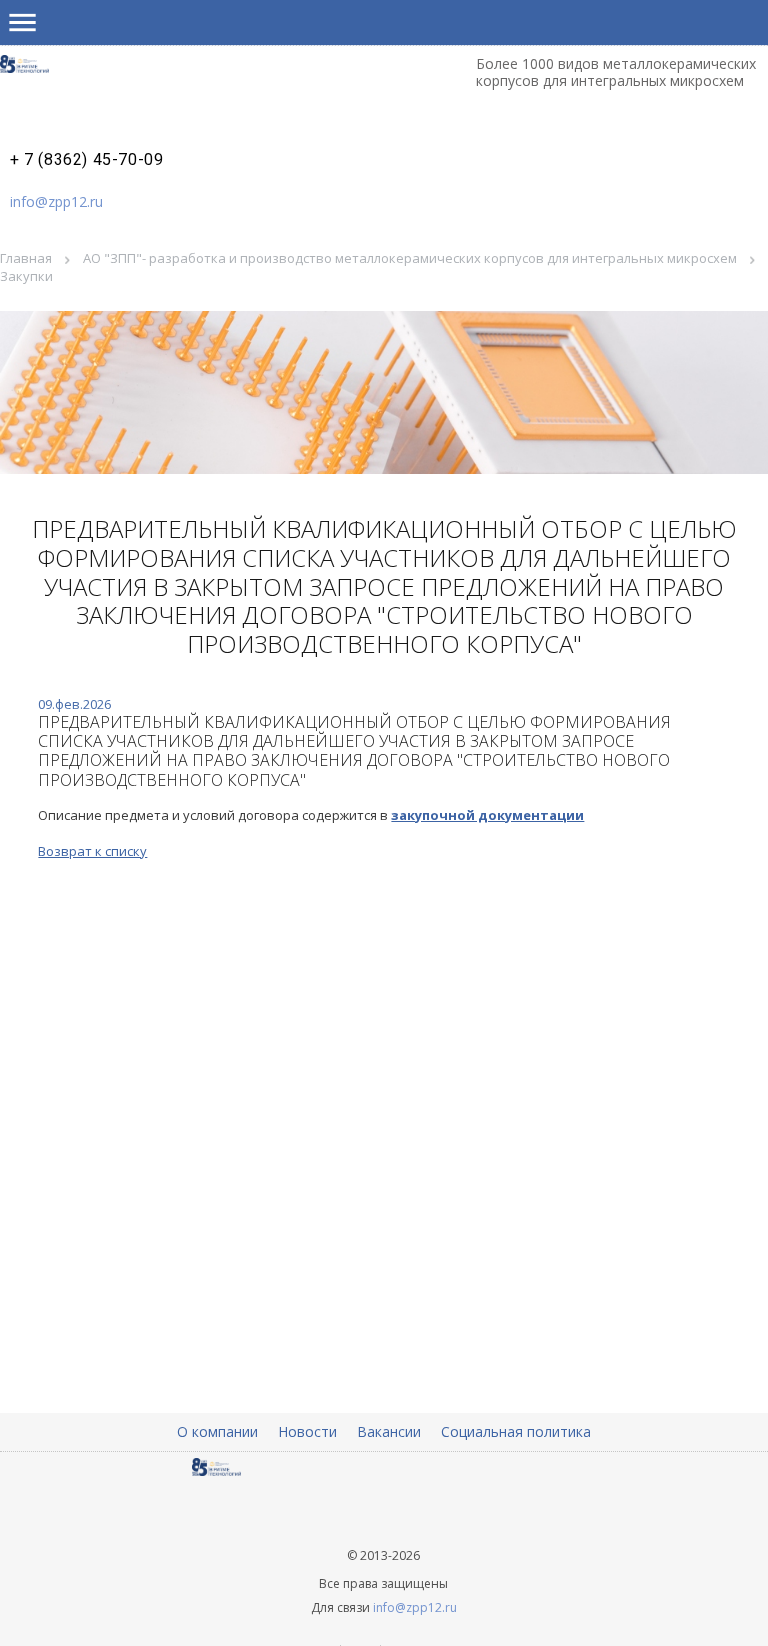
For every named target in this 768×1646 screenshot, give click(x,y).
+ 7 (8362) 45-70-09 (86, 160)
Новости (307, 1431)
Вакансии (389, 1431)
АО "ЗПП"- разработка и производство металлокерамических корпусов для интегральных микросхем (410, 258)
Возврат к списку (92, 851)
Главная (26, 258)
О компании (217, 1431)
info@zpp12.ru (56, 201)
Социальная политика (516, 1431)
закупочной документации (487, 815)
